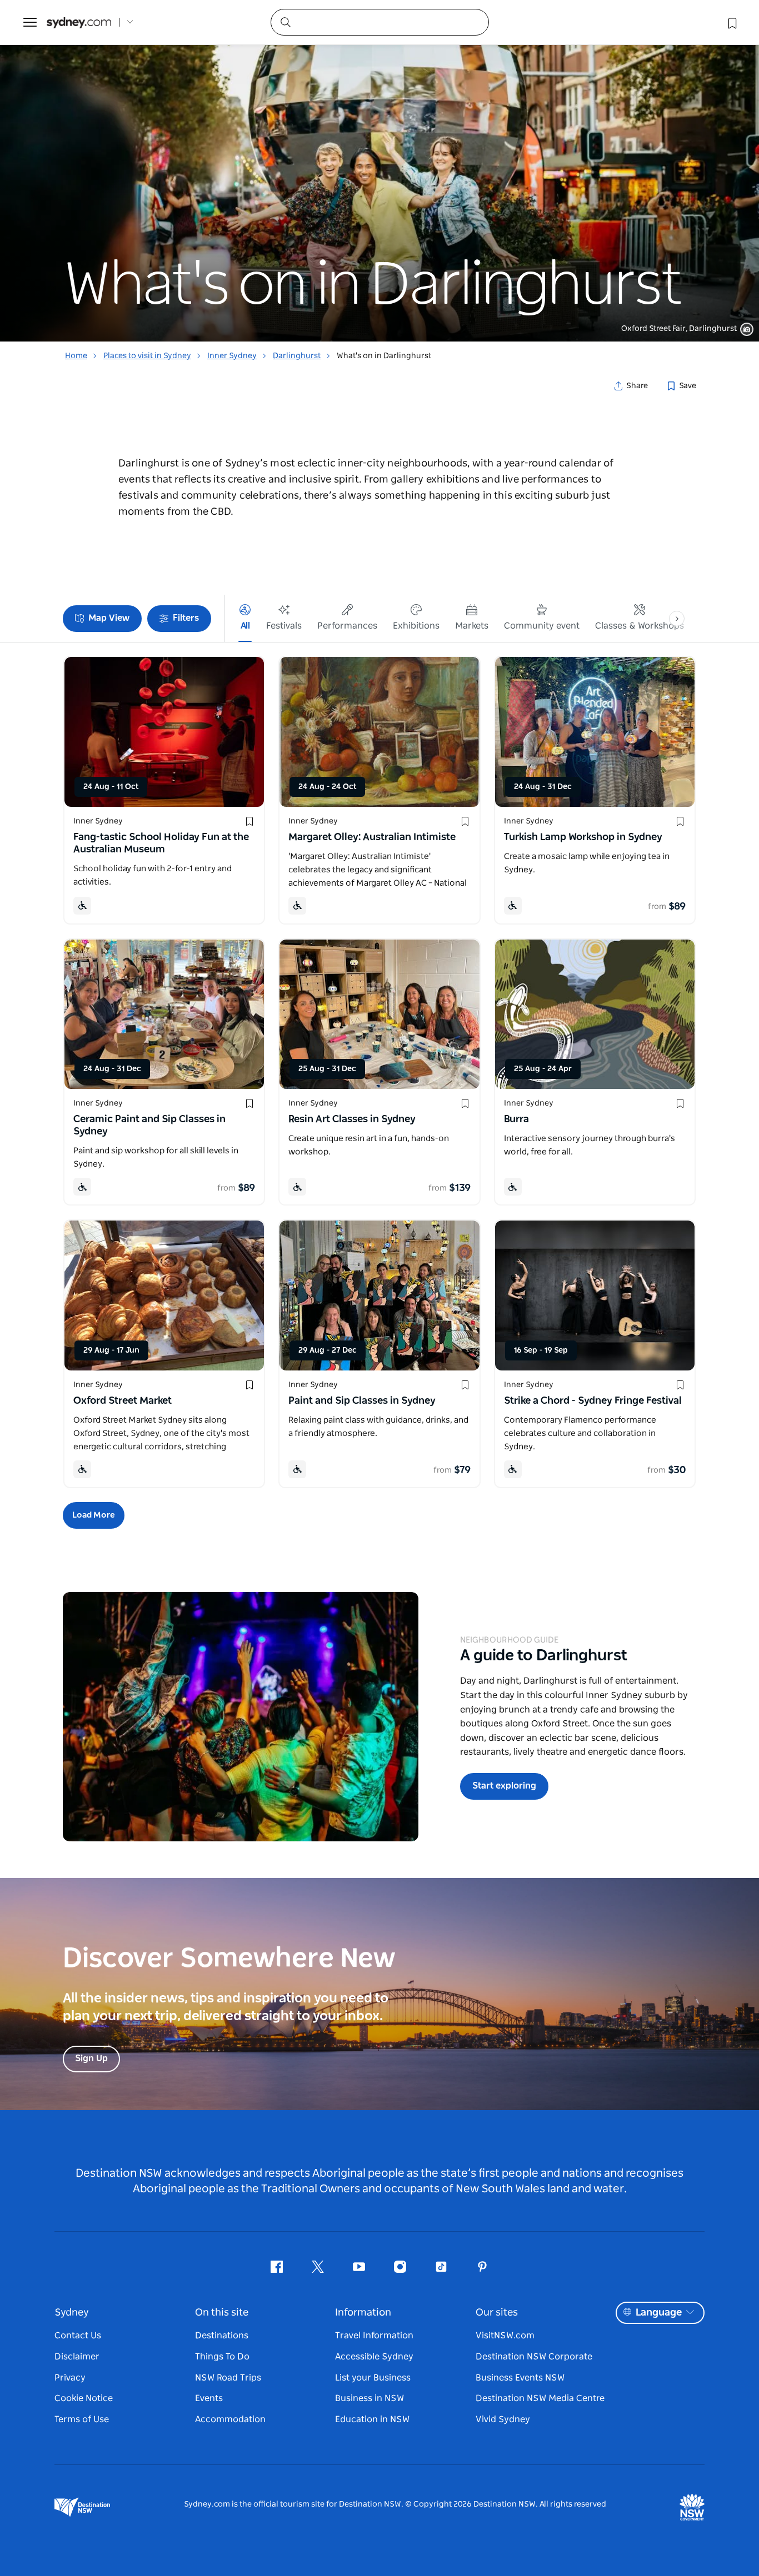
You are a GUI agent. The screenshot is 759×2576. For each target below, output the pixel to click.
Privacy (70, 2378)
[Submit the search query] (285, 22)
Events (209, 2398)
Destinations (222, 2336)
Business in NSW (369, 2398)
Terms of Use (82, 2419)
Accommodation (230, 2419)
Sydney (72, 2313)
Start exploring (504, 1786)
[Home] (79, 22)
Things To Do (222, 2357)
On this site (222, 2313)
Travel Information (374, 2336)
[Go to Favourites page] (731, 22)
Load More (94, 1515)
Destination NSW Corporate (534, 2357)
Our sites (497, 2313)
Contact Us (78, 2336)
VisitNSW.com (505, 2336)
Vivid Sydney (503, 2419)
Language (659, 2313)
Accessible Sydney (374, 2357)
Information (363, 2313)
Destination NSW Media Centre (540, 2398)
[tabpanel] (379, 171)
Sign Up (91, 2058)
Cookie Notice (84, 2398)
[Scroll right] (677, 619)
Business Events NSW (520, 2378)
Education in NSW (372, 2419)
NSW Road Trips (228, 2378)
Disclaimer (77, 2357)
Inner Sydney (232, 356)
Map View (109, 618)
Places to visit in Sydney (147, 356)
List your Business (373, 2378)
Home (76, 356)
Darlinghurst (297, 356)
